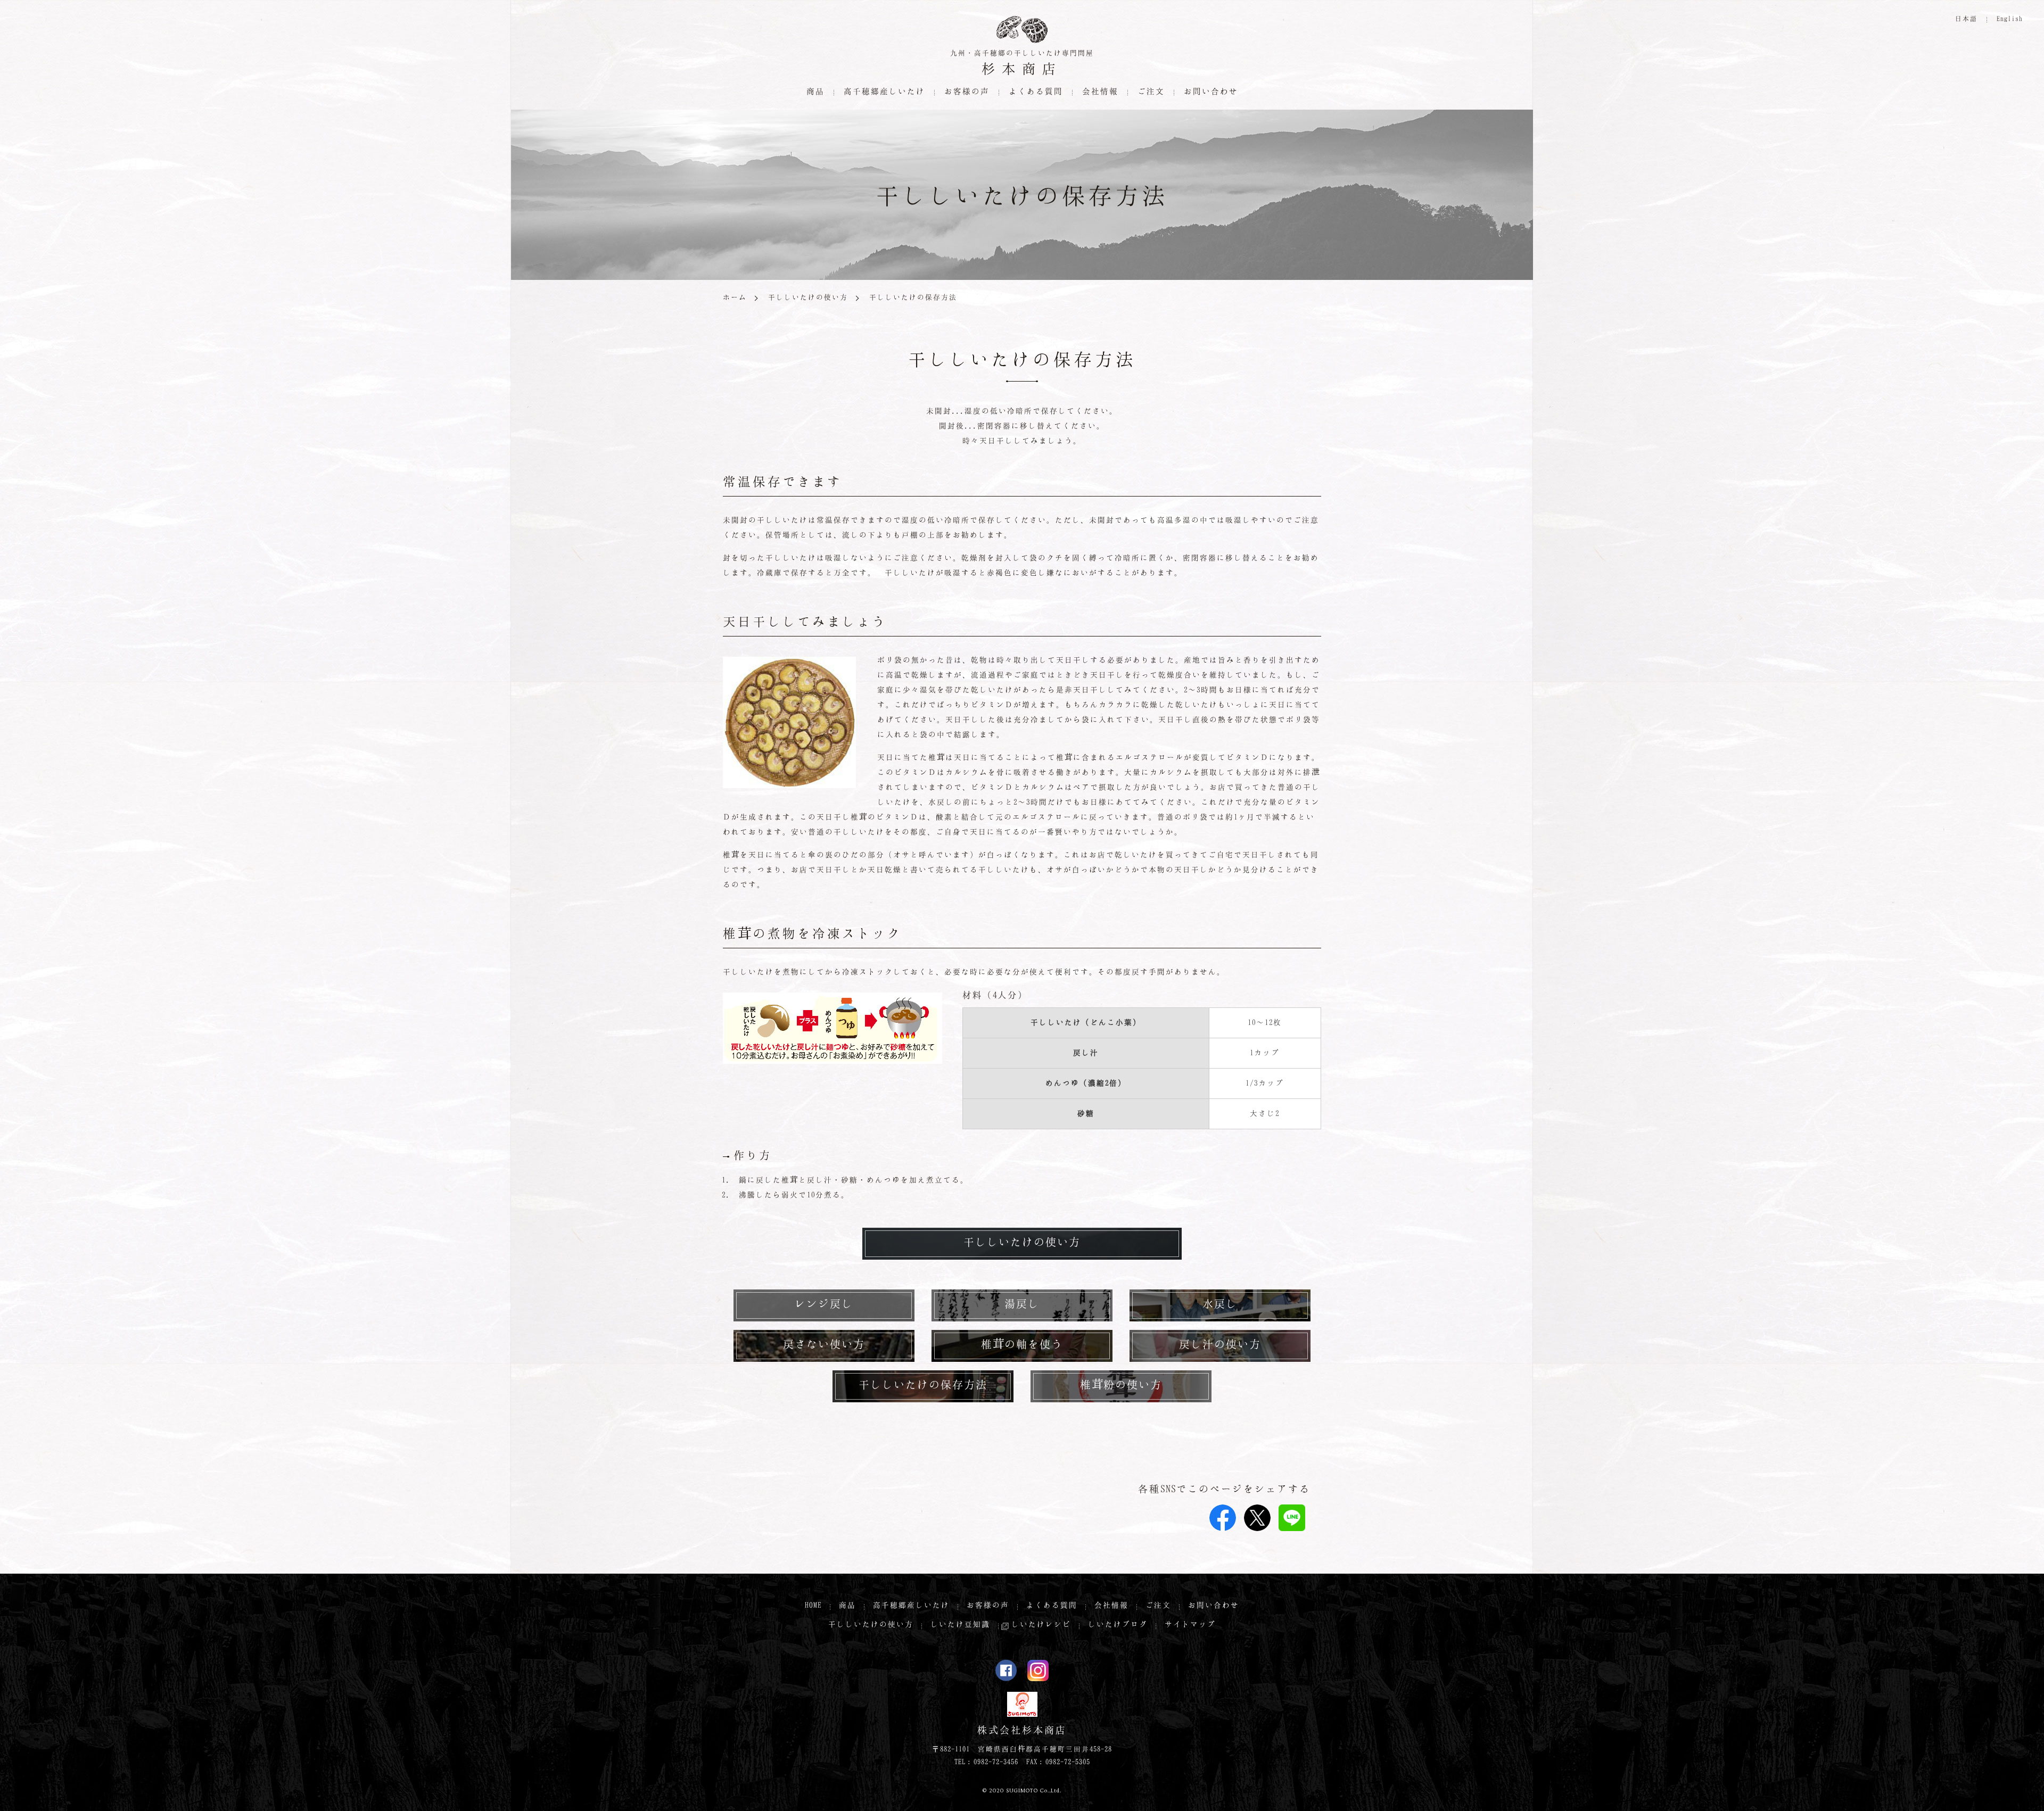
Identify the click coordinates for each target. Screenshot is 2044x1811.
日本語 (1966, 18)
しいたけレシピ (1041, 1624)
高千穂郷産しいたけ (911, 1605)
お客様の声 (967, 91)
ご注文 (1151, 91)
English (2010, 18)
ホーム (735, 297)
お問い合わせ (1211, 91)
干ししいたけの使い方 (808, 297)
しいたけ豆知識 (960, 1624)
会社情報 (1111, 1605)
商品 (847, 1605)
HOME (813, 1605)
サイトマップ (1190, 1624)
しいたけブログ (1118, 1624)
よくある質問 (1036, 91)
